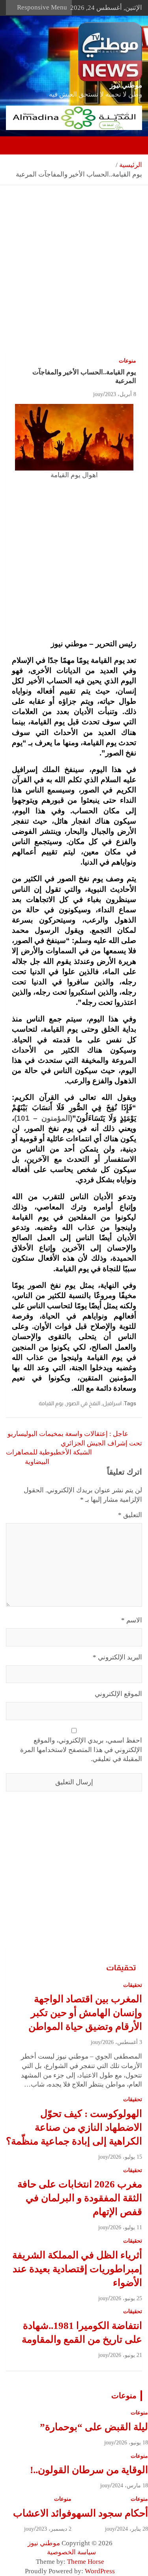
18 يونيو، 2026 (132, 2443)
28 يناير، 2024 (132, 2529)
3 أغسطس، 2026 (122, 2042)
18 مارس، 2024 (130, 2486)
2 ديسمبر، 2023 (54, 2529)
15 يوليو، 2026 (126, 2157)
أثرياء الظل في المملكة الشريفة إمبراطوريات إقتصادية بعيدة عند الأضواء (77, 2269)
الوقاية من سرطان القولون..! (89, 2470)
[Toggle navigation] (132, 145)
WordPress (100, 2571)
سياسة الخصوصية (71, 2552)
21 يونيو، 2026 (126, 2355)
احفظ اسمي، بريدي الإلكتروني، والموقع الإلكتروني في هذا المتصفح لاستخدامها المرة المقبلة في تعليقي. (81, 1750)
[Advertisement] (74, 274)
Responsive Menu (42, 7)
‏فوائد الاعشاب (42, 2513)
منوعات (127, 361)
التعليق (130, 1515)
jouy (98, 394)
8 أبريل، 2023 (121, 394)
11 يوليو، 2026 (126, 2227)
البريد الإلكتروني (117, 1657)
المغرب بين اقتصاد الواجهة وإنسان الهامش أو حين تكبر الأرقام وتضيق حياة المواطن (85, 2013)
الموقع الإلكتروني (118, 1694)
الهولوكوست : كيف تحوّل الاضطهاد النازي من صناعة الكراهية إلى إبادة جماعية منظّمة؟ (74, 2127)
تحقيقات (121, 1968)
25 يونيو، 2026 (126, 2298)
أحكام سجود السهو (110, 2513)
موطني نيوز (126, 85)
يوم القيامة (51, 1403)
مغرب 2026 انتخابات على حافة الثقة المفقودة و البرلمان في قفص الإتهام (80, 2198)
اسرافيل (112, 1403)
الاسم (132, 1620)
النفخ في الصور (83, 1403)
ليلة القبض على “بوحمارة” (94, 2427)
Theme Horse (86, 2562)
